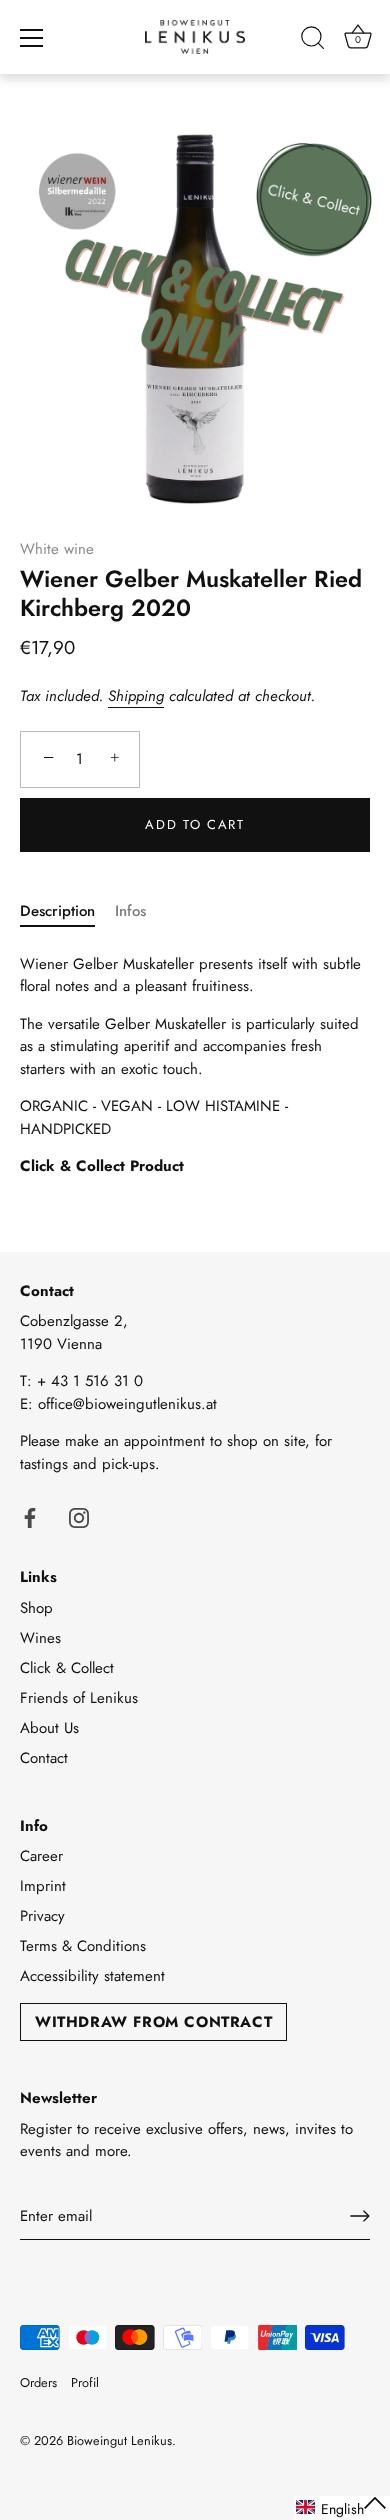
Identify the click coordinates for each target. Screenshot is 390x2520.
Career (41, 1856)
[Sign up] (360, 2216)
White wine (57, 549)
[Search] (313, 41)
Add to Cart (195, 824)
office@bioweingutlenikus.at (127, 1404)
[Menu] (32, 38)
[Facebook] (30, 1516)
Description (57, 911)
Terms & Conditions (83, 1946)
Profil (85, 2382)
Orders (38, 2382)
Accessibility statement (92, 1976)
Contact (44, 1758)
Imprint (43, 1886)
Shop (36, 1608)
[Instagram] (79, 1516)
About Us (49, 1728)
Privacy (42, 1916)
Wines (40, 1638)
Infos (130, 911)
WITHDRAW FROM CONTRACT (153, 2022)
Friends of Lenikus (79, 1698)
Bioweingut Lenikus (119, 2440)
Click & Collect (67, 1668)
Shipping (136, 696)
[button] (342, 2508)
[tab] (67, 911)
